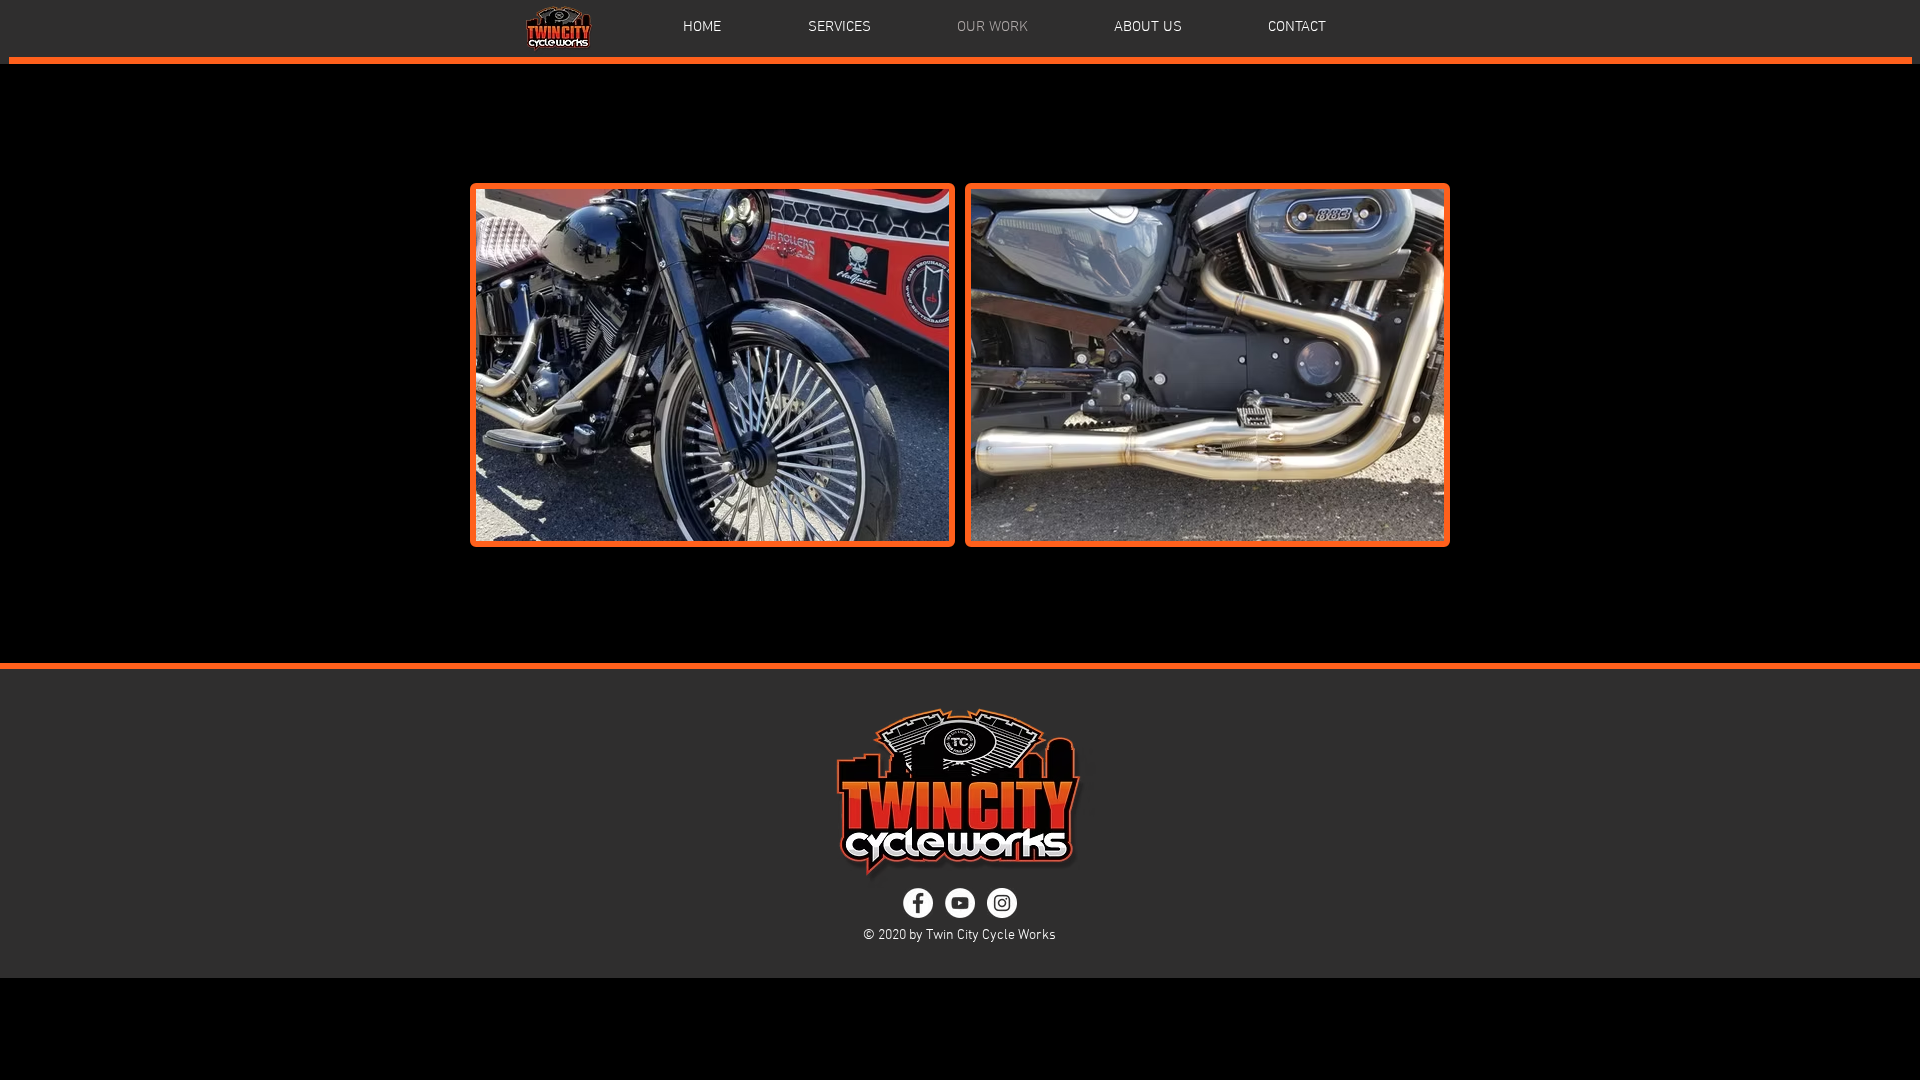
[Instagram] (1002, 903)
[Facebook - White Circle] (918, 903)
